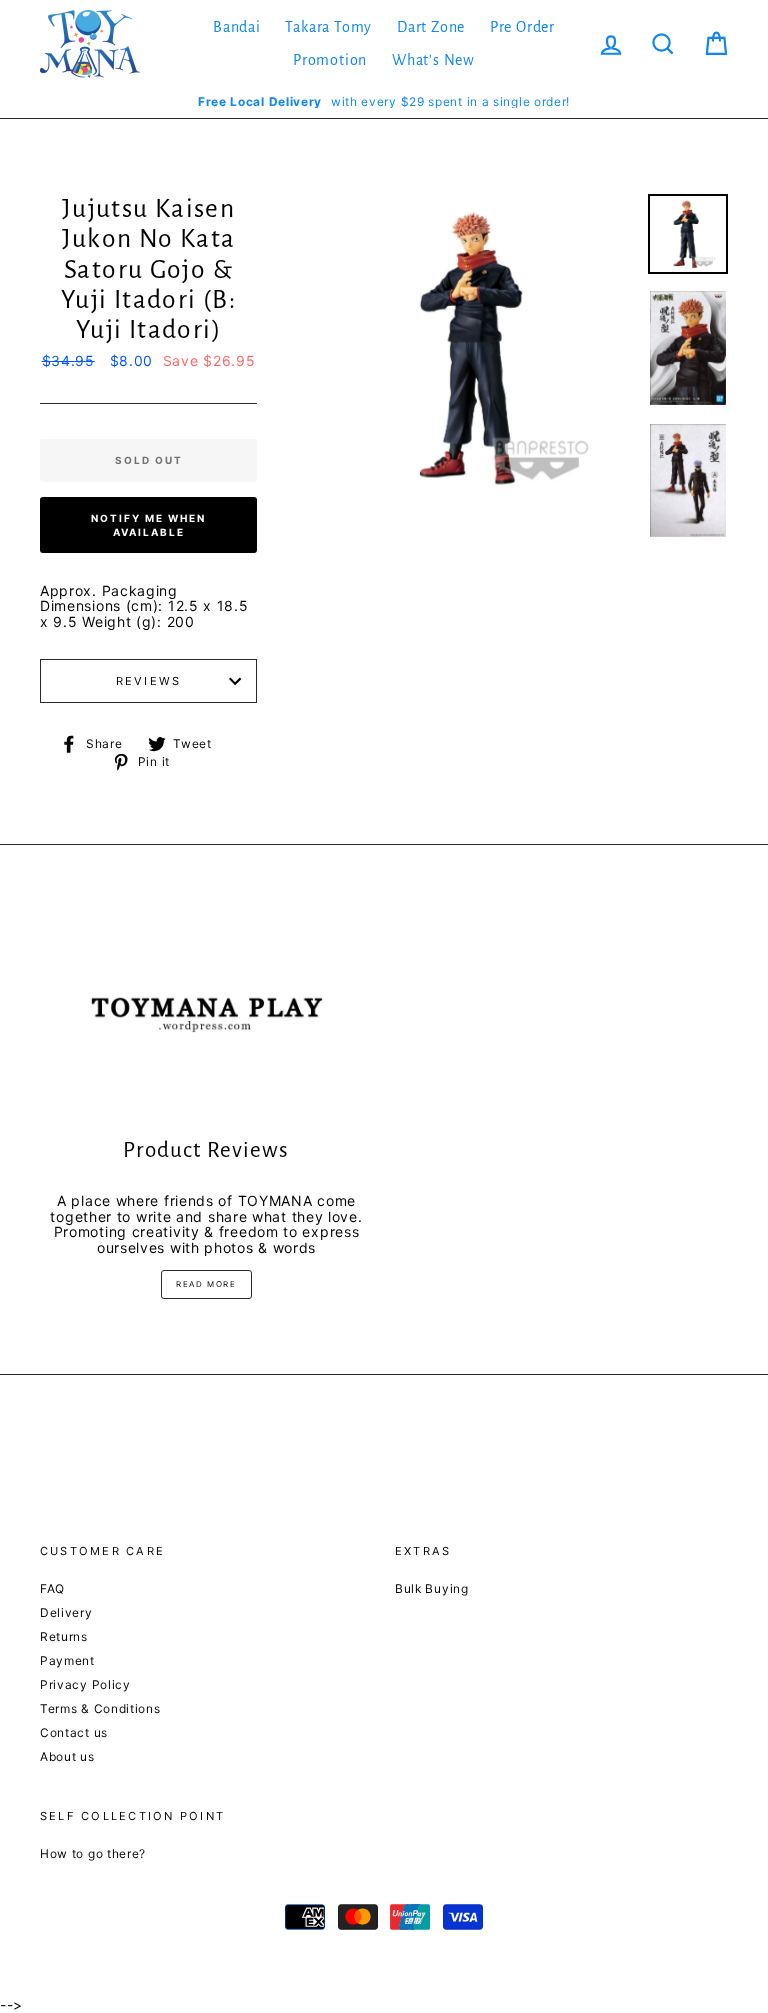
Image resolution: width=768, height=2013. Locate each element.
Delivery (66, 1612)
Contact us (74, 1732)
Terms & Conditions (100, 1708)
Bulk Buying (432, 1588)
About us (67, 1756)
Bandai (237, 27)
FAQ (52, 1588)
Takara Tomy (328, 27)
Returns (64, 1636)
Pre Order (522, 27)
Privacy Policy (85, 1684)
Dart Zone (431, 27)
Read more (206, 1284)
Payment (67, 1660)
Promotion (330, 60)
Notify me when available (148, 525)
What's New (433, 60)
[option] (384, 101)
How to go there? (93, 1853)
